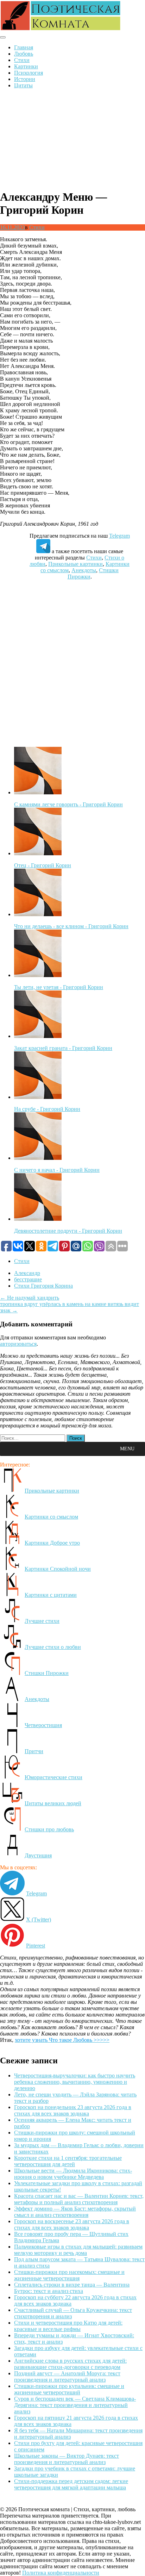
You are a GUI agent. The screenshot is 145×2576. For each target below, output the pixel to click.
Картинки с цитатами (51, 1595)
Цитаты (23, 85)
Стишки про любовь (49, 1829)
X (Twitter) (39, 1920)
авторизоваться (18, 1344)
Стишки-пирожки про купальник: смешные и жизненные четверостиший (69, 2389)
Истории (25, 79)
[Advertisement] (72, 139)
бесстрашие (28, 1279)
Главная (24, 47)
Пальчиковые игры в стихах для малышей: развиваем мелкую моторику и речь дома (78, 2250)
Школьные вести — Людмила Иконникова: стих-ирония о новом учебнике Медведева (73, 2174)
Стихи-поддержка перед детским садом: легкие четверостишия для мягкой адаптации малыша (71, 2484)
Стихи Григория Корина (43, 1286)
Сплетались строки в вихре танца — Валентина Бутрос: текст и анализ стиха (72, 2288)
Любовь (24, 54)
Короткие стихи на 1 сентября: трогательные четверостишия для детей (68, 2161)
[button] (127, 1449)
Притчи (34, 1751)
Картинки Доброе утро (52, 1543)
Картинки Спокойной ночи (58, 1569)
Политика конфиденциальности (61, 2573)
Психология (29, 73)
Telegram (119, 536)
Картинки (26, 66)
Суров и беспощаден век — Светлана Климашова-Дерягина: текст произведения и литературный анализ (75, 2405)
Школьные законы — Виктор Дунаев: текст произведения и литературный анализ (67, 2459)
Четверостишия (43, 1725)
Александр (27, 1273)
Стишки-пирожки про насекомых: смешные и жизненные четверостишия (69, 2275)
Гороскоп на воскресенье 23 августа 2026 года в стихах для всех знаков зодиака (72, 2224)
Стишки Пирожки (47, 1673)
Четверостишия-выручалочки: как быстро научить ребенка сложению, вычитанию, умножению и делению (75, 2082)
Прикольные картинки (75, 564)
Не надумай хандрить (30, 1298)
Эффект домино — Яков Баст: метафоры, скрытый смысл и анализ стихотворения (75, 2212)
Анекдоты (84, 570)
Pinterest (36, 1946)
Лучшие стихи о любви (53, 1647)
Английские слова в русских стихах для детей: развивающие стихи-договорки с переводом (70, 2364)
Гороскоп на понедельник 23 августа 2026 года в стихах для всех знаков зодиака (73, 2110)
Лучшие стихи (42, 1621)
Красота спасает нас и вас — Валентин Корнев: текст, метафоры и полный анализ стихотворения (79, 2199)
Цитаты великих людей (53, 1803)
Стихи (22, 60)
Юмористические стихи (53, 1777)
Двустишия (38, 1855)
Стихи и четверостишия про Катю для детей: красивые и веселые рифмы (68, 2326)
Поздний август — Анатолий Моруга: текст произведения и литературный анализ (67, 2377)
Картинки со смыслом (51, 1517)
